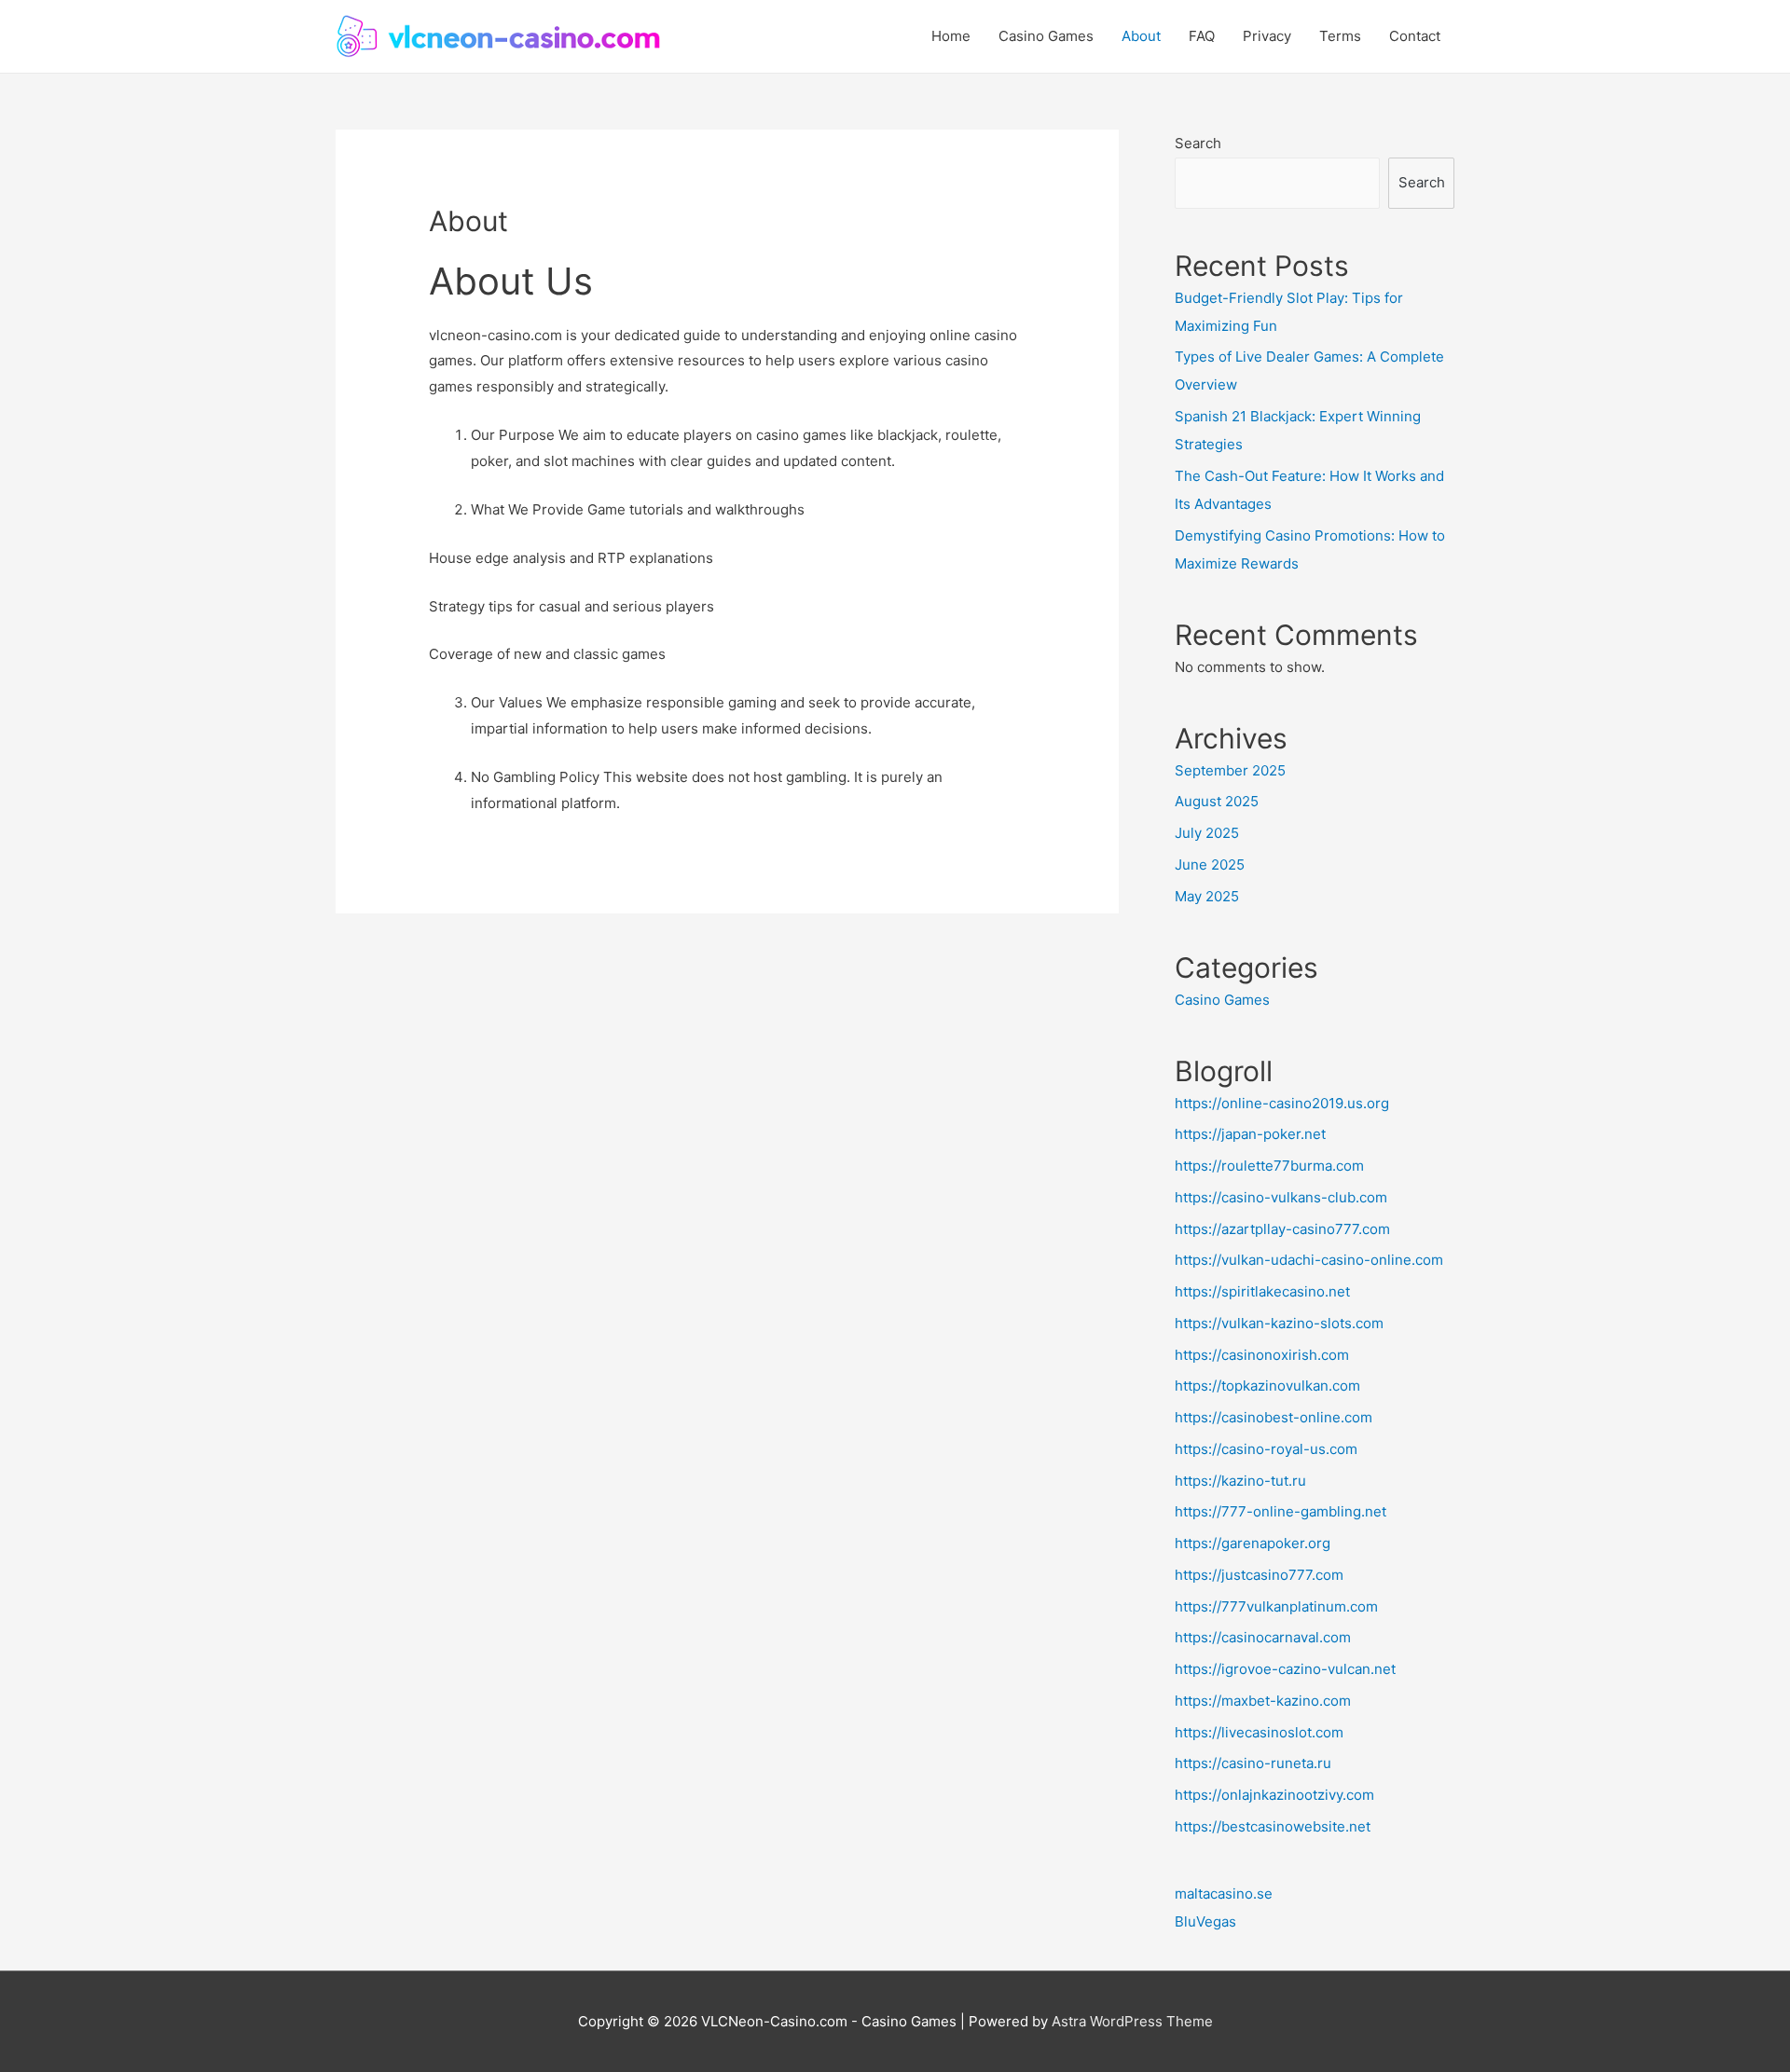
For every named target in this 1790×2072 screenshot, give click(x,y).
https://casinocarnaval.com (1263, 1637)
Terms (1340, 36)
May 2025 (1207, 896)
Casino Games (1046, 36)
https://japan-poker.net (1250, 1134)
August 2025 (1217, 801)
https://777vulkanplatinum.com (1276, 1606)
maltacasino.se (1224, 1894)
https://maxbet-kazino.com (1263, 1701)
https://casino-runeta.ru (1253, 1763)
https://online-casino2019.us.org (1282, 1103)
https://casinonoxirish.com (1262, 1355)
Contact (1415, 36)
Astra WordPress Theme (1132, 2021)
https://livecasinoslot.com (1259, 1732)
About (1141, 36)
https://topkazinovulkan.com (1267, 1386)
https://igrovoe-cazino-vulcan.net (1285, 1669)
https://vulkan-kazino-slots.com (1279, 1323)
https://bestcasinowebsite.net (1273, 1826)
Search (1198, 143)
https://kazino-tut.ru (1240, 1481)
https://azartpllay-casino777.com (1282, 1229)
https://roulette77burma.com (1269, 1166)
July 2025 (1207, 833)
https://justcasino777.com (1259, 1575)
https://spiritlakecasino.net (1262, 1291)
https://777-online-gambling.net (1281, 1511)
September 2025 (1230, 770)
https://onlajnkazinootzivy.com (1274, 1795)
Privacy (1267, 36)
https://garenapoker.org (1253, 1543)
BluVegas (1205, 1921)
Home (951, 36)
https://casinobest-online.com (1274, 1417)
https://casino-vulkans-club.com (1281, 1197)
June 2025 (1210, 864)
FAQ (1202, 36)
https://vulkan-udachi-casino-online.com (1309, 1260)
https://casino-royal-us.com (1266, 1449)
